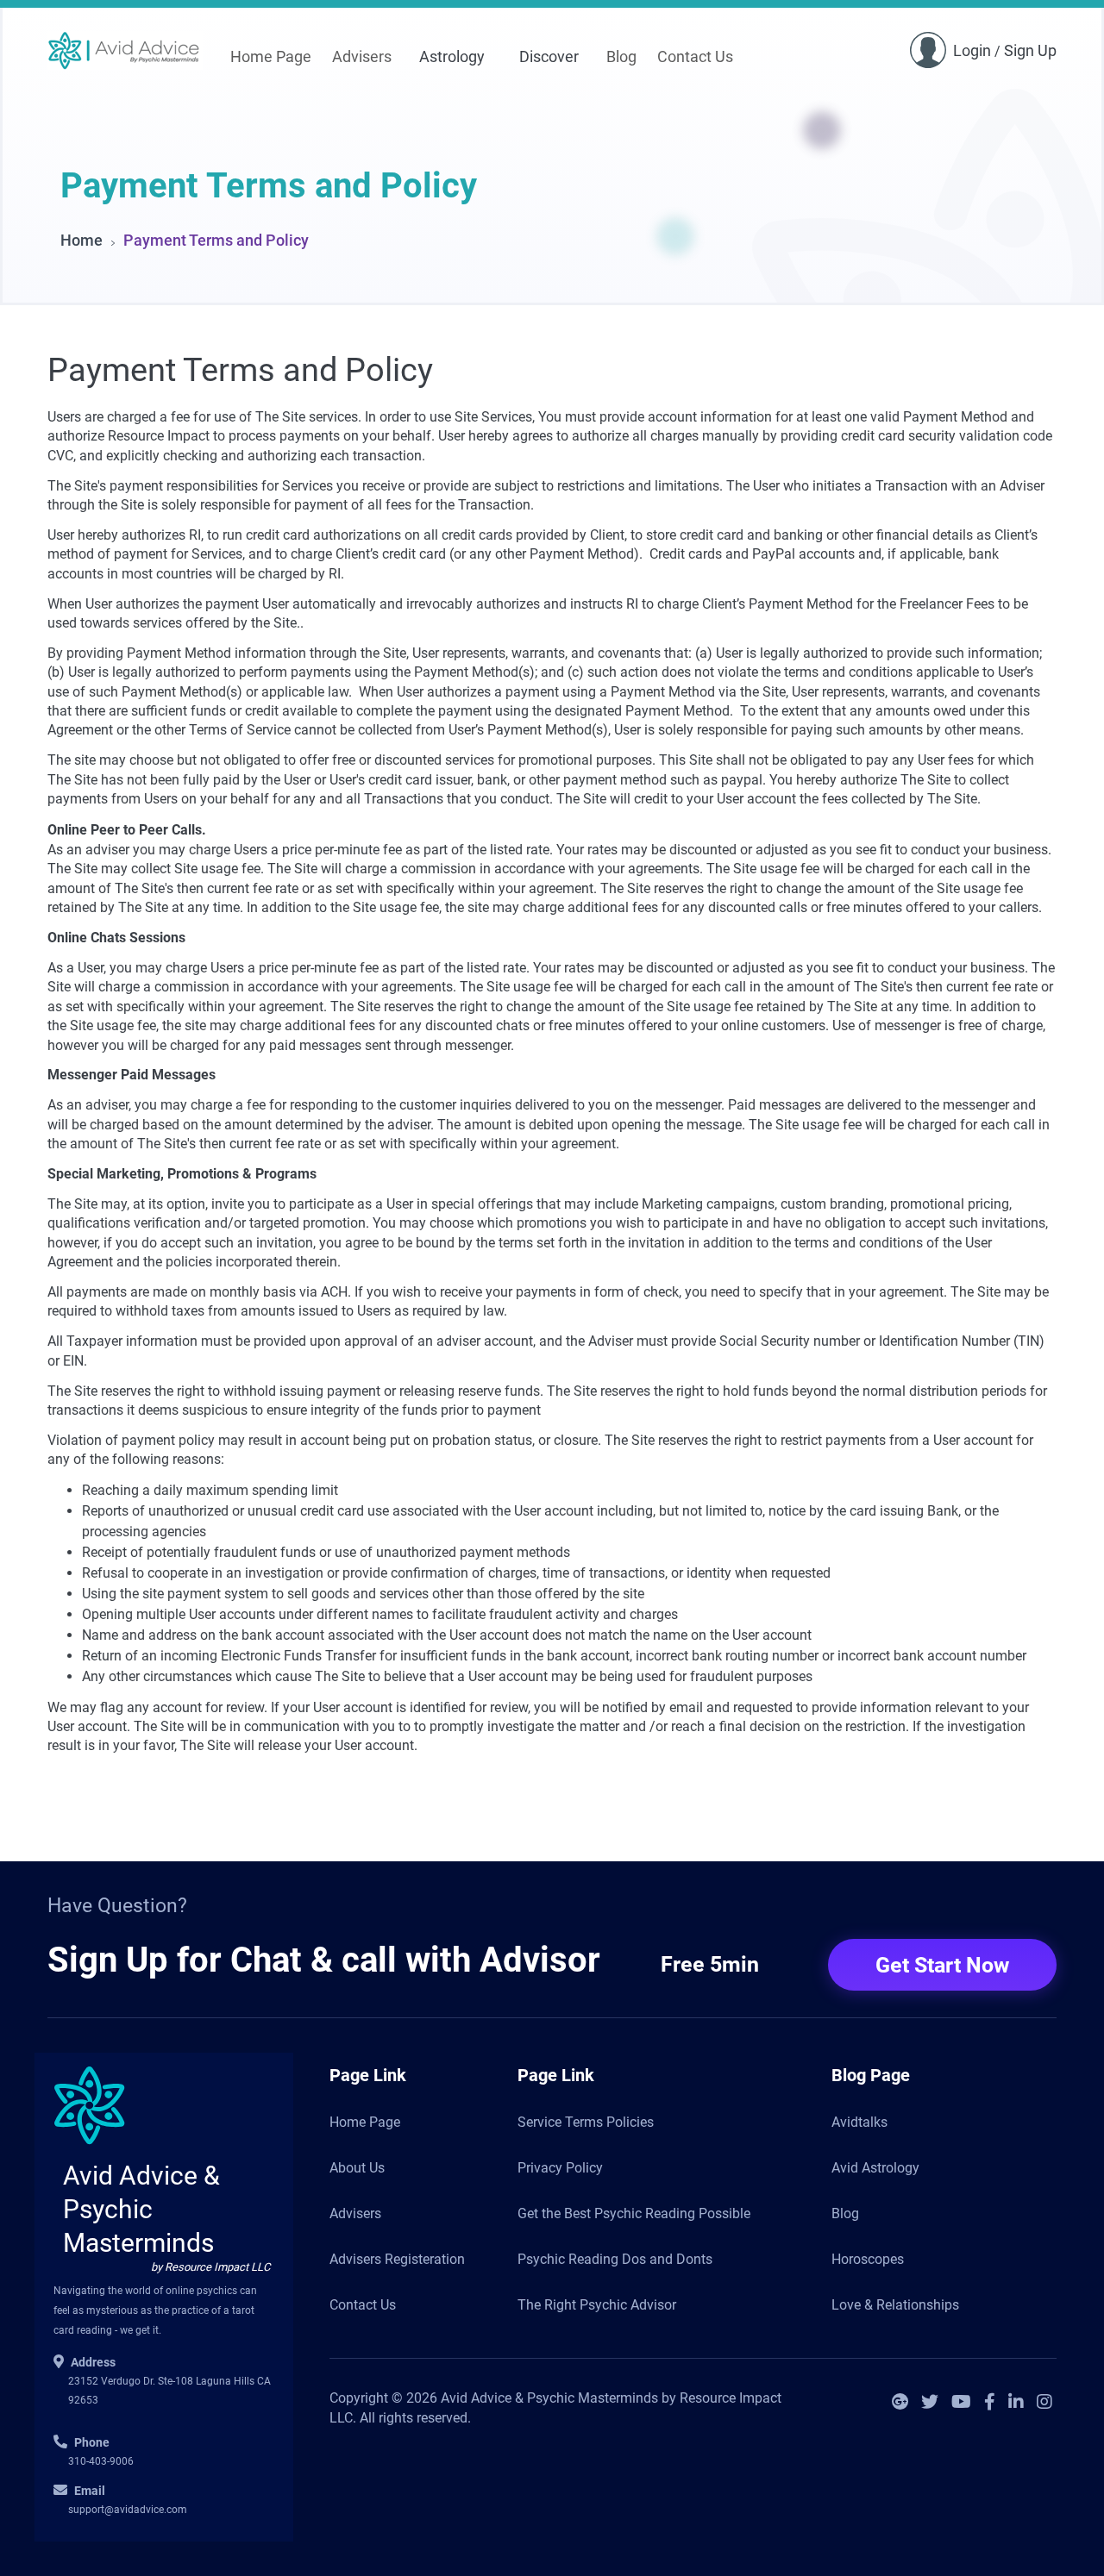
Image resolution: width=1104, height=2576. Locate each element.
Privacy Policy (560, 2168)
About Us (357, 2168)
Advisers (362, 56)
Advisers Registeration (397, 2259)
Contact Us (695, 56)
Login (972, 50)
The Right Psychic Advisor (597, 2305)
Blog (621, 56)
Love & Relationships (895, 2305)
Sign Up (1030, 50)
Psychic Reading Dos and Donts (615, 2259)
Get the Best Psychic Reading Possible (634, 2213)
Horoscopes (868, 2259)
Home (82, 240)
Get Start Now (942, 1965)
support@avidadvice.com (128, 2510)
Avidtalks (859, 2122)
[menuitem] (271, 58)
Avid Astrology (875, 2168)
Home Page (271, 56)
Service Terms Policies (586, 2122)
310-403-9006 (101, 2461)
